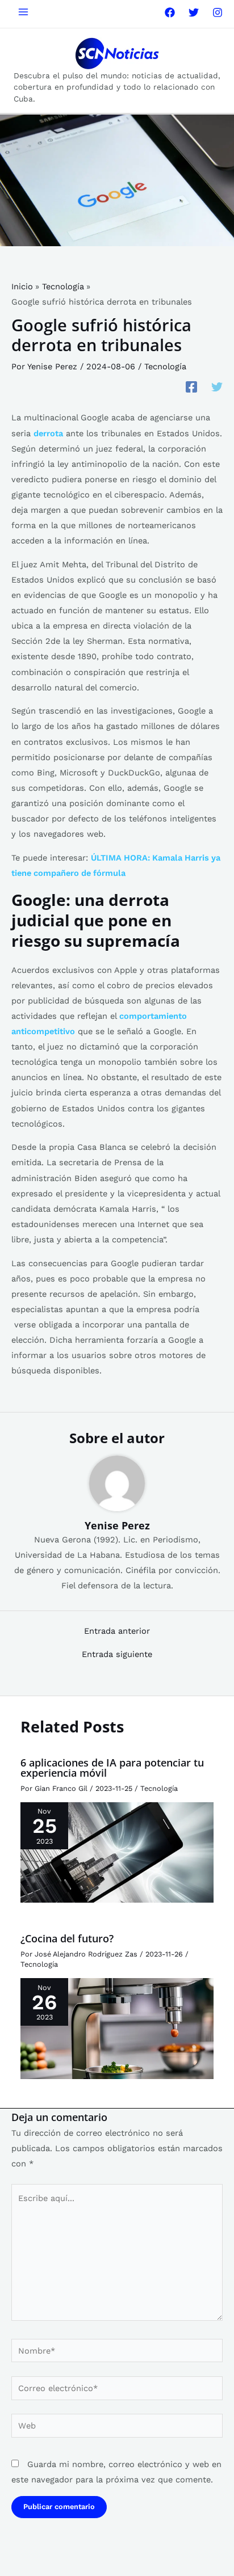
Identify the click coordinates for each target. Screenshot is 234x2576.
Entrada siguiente (117, 1654)
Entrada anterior (117, 1631)
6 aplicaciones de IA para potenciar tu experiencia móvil (112, 1768)
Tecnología (165, 366)
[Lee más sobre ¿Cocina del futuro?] (117, 2028)
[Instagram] (218, 12)
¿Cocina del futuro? (67, 1938)
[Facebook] (170, 12)
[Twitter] (194, 12)
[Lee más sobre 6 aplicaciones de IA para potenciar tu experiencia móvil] (117, 1852)
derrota (48, 433)
